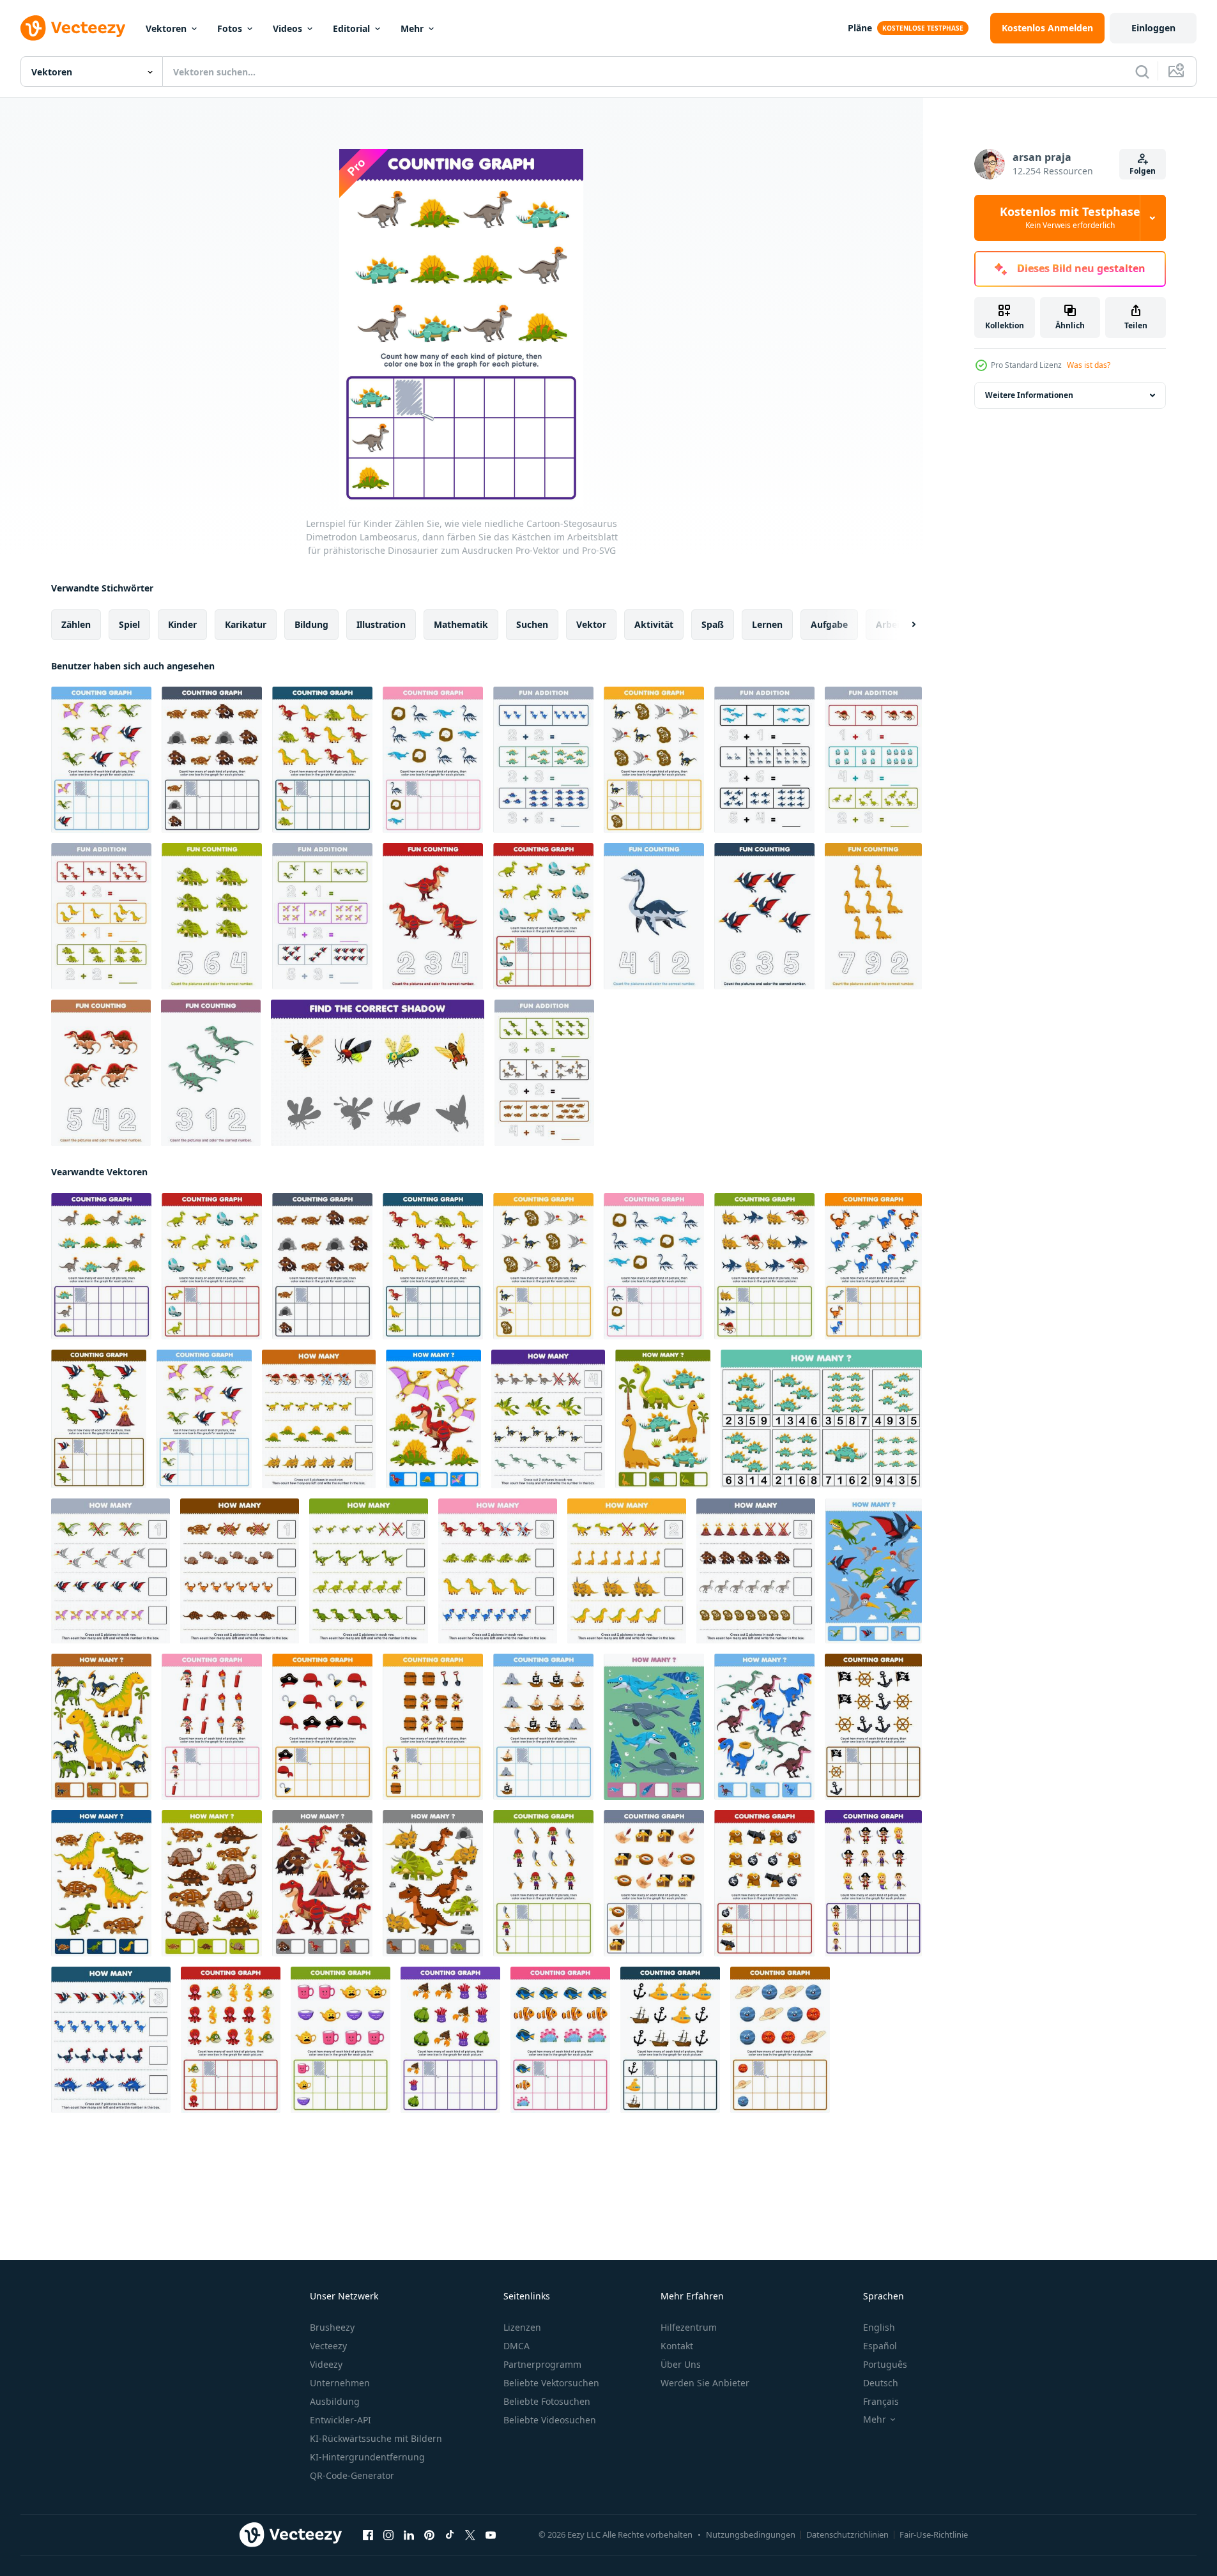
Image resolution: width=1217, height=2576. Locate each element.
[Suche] (1142, 72)
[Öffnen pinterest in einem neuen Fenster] (429, 2535)
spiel (129, 624)
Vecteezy (328, 2346)
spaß (713, 624)
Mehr (412, 28)
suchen (532, 624)
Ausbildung (335, 2401)
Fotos (230, 28)
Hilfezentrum (689, 2327)
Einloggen (1153, 28)
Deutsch (881, 2383)
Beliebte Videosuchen (550, 2420)
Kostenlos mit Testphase (1070, 218)
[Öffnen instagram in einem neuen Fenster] (388, 2535)
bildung (311, 624)
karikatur (246, 624)
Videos (287, 28)
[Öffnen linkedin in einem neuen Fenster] (409, 2535)
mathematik (461, 624)
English (879, 2327)
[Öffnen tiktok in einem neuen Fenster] (450, 2535)
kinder (182, 624)
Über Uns (681, 2364)
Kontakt (677, 2346)
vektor (591, 624)
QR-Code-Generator (352, 2475)
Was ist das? (1089, 365)
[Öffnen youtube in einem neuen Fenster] (491, 2535)
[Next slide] (903, 625)
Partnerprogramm (542, 2364)
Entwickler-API (341, 2420)
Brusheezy (332, 2327)
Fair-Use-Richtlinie (934, 2534)
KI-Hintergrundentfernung (367, 2457)
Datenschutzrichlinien (847, 2534)
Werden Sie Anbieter (705, 2383)
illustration (381, 624)
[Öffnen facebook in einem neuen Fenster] (368, 2535)
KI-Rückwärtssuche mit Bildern (376, 2438)
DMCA (517, 2346)
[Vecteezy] (73, 28)
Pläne (860, 28)
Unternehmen (340, 2383)
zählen (76, 624)
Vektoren (166, 28)
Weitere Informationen (1029, 395)
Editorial (351, 28)
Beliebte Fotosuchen (547, 2401)
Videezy (326, 2364)
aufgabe (829, 624)
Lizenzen (522, 2327)
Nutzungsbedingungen (751, 2534)
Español (880, 2346)
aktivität (654, 624)
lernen (767, 624)
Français (881, 2401)
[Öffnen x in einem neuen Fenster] (470, 2535)
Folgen (1143, 171)
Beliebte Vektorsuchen (551, 2383)
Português (885, 2364)
